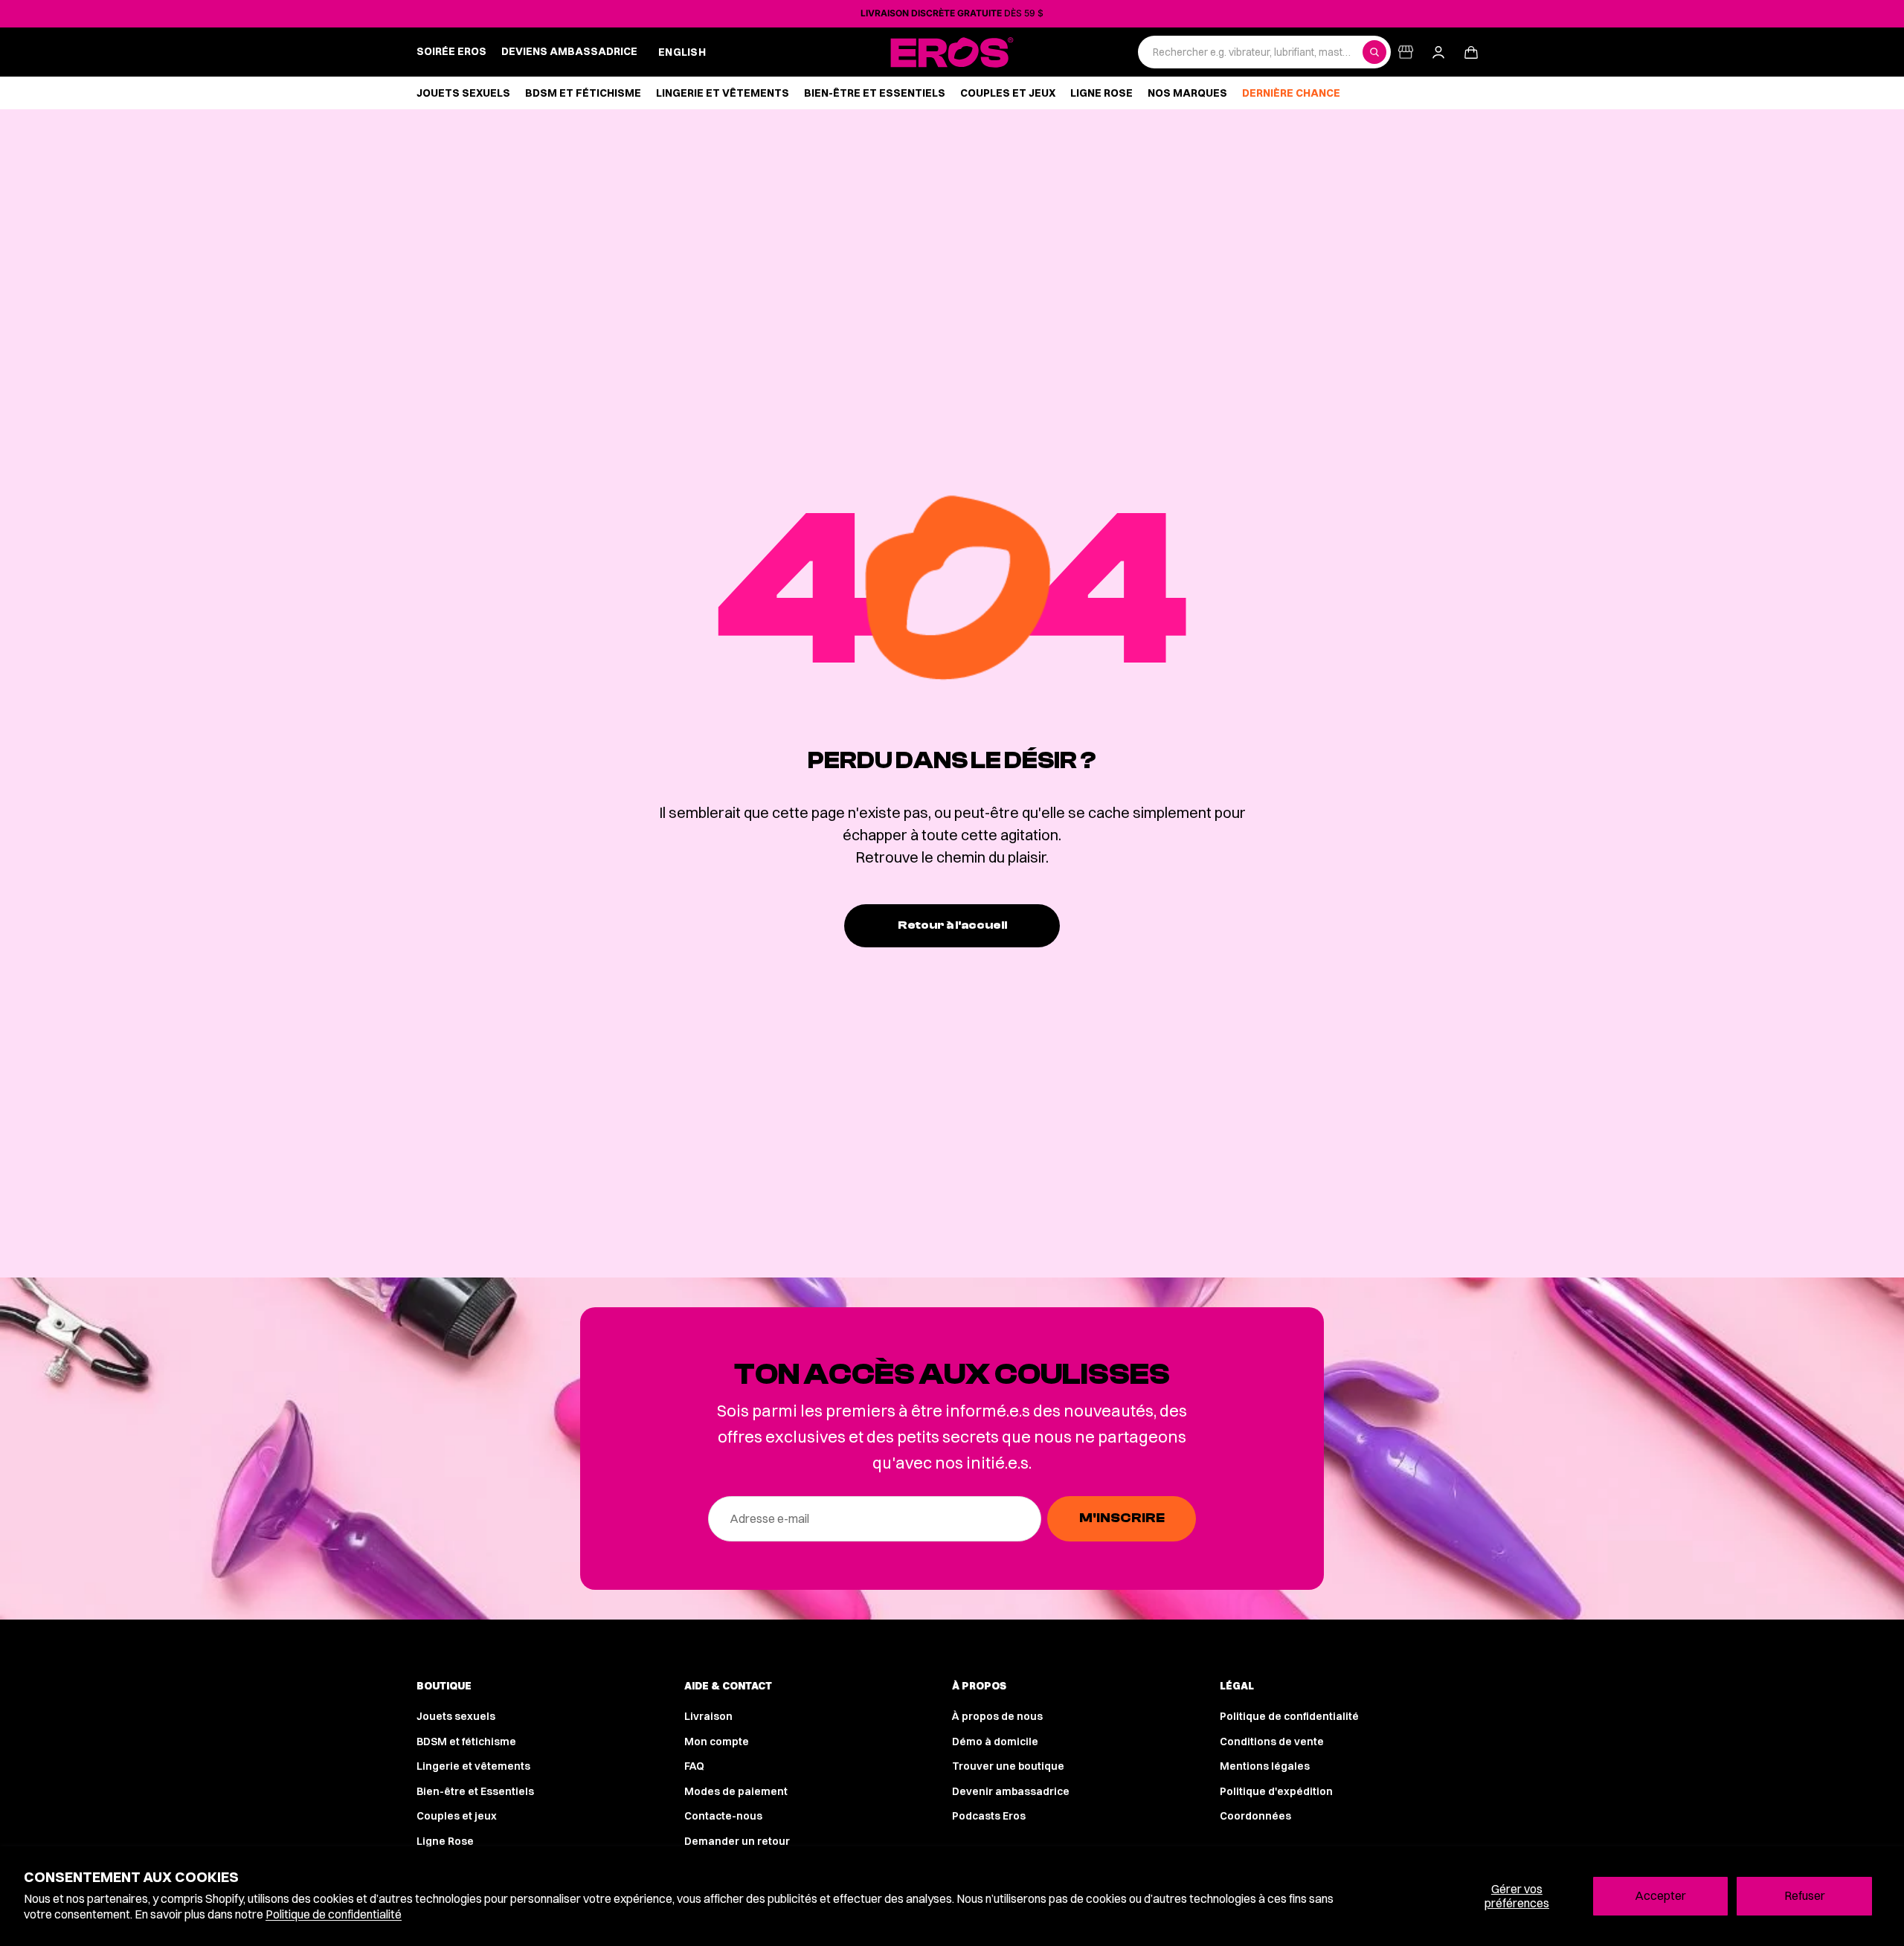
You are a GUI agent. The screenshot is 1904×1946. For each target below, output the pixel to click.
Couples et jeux (457, 1816)
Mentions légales (1265, 1766)
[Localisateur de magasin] (1406, 52)
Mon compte (717, 1742)
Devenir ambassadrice (1011, 1791)
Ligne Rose (445, 1841)
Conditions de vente (1272, 1742)
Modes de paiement (736, 1791)
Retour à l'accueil (952, 925)
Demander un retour (737, 1841)
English (682, 52)
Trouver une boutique (1008, 1766)
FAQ (694, 1766)
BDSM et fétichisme (466, 1742)
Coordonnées (1255, 1816)
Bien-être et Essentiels (475, 1791)
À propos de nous (997, 1716)
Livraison (708, 1716)
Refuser (1805, 1895)
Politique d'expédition (1276, 1791)
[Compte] (1438, 52)
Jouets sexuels (456, 1716)
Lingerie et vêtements (473, 1766)
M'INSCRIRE (1122, 1518)
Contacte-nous (723, 1816)
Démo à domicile (995, 1742)
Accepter (1660, 1895)
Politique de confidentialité (334, 1914)
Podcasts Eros (989, 1816)
